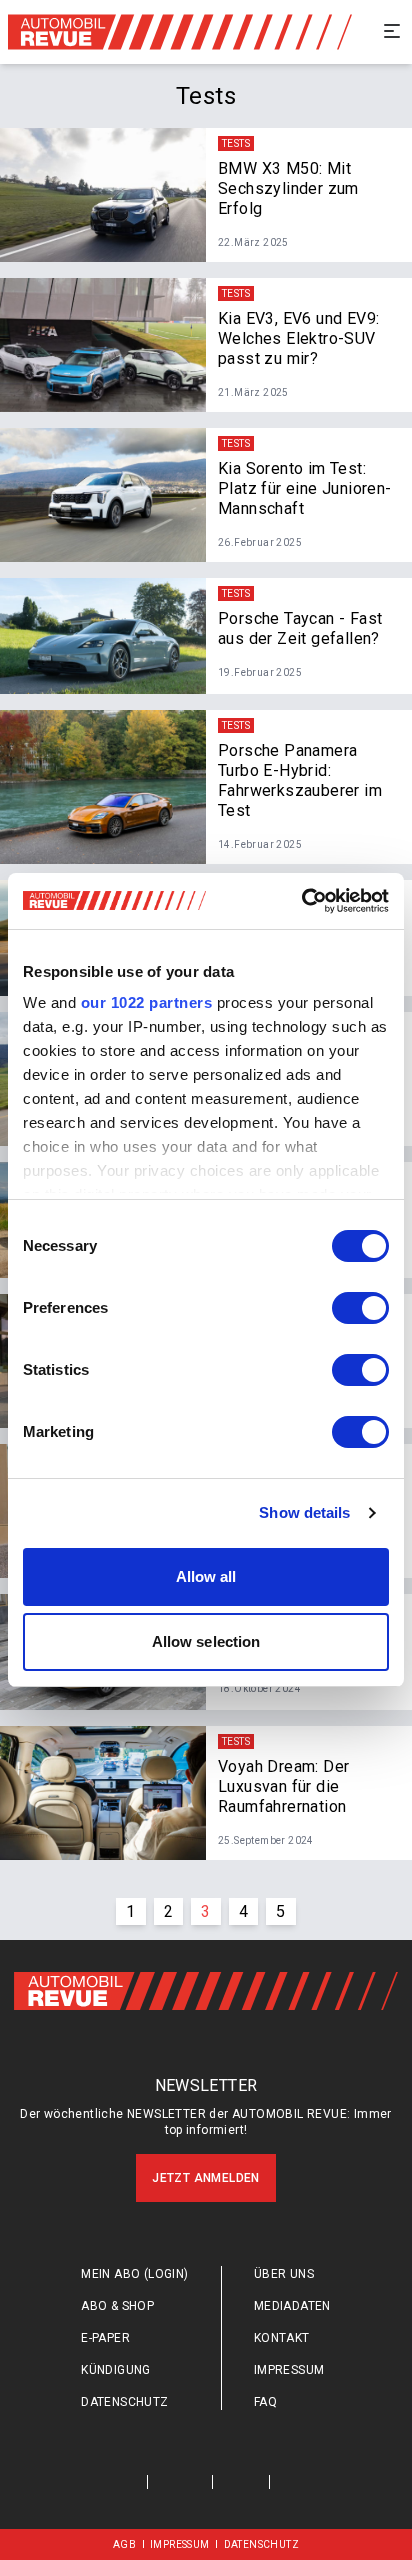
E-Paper (105, 2338)
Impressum (289, 2370)
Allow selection (206, 1641)
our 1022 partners (147, 1002)
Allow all (206, 1576)
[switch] (360, 1308)
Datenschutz (124, 2402)
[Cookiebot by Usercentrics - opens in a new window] (301, 901)
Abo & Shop (117, 2306)
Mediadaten (292, 2306)
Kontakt (282, 2338)
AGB (124, 2544)
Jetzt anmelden (206, 2178)
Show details (304, 1512)
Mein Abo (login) (134, 2274)
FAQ (265, 2402)
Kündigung (116, 2370)
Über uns (284, 2274)
